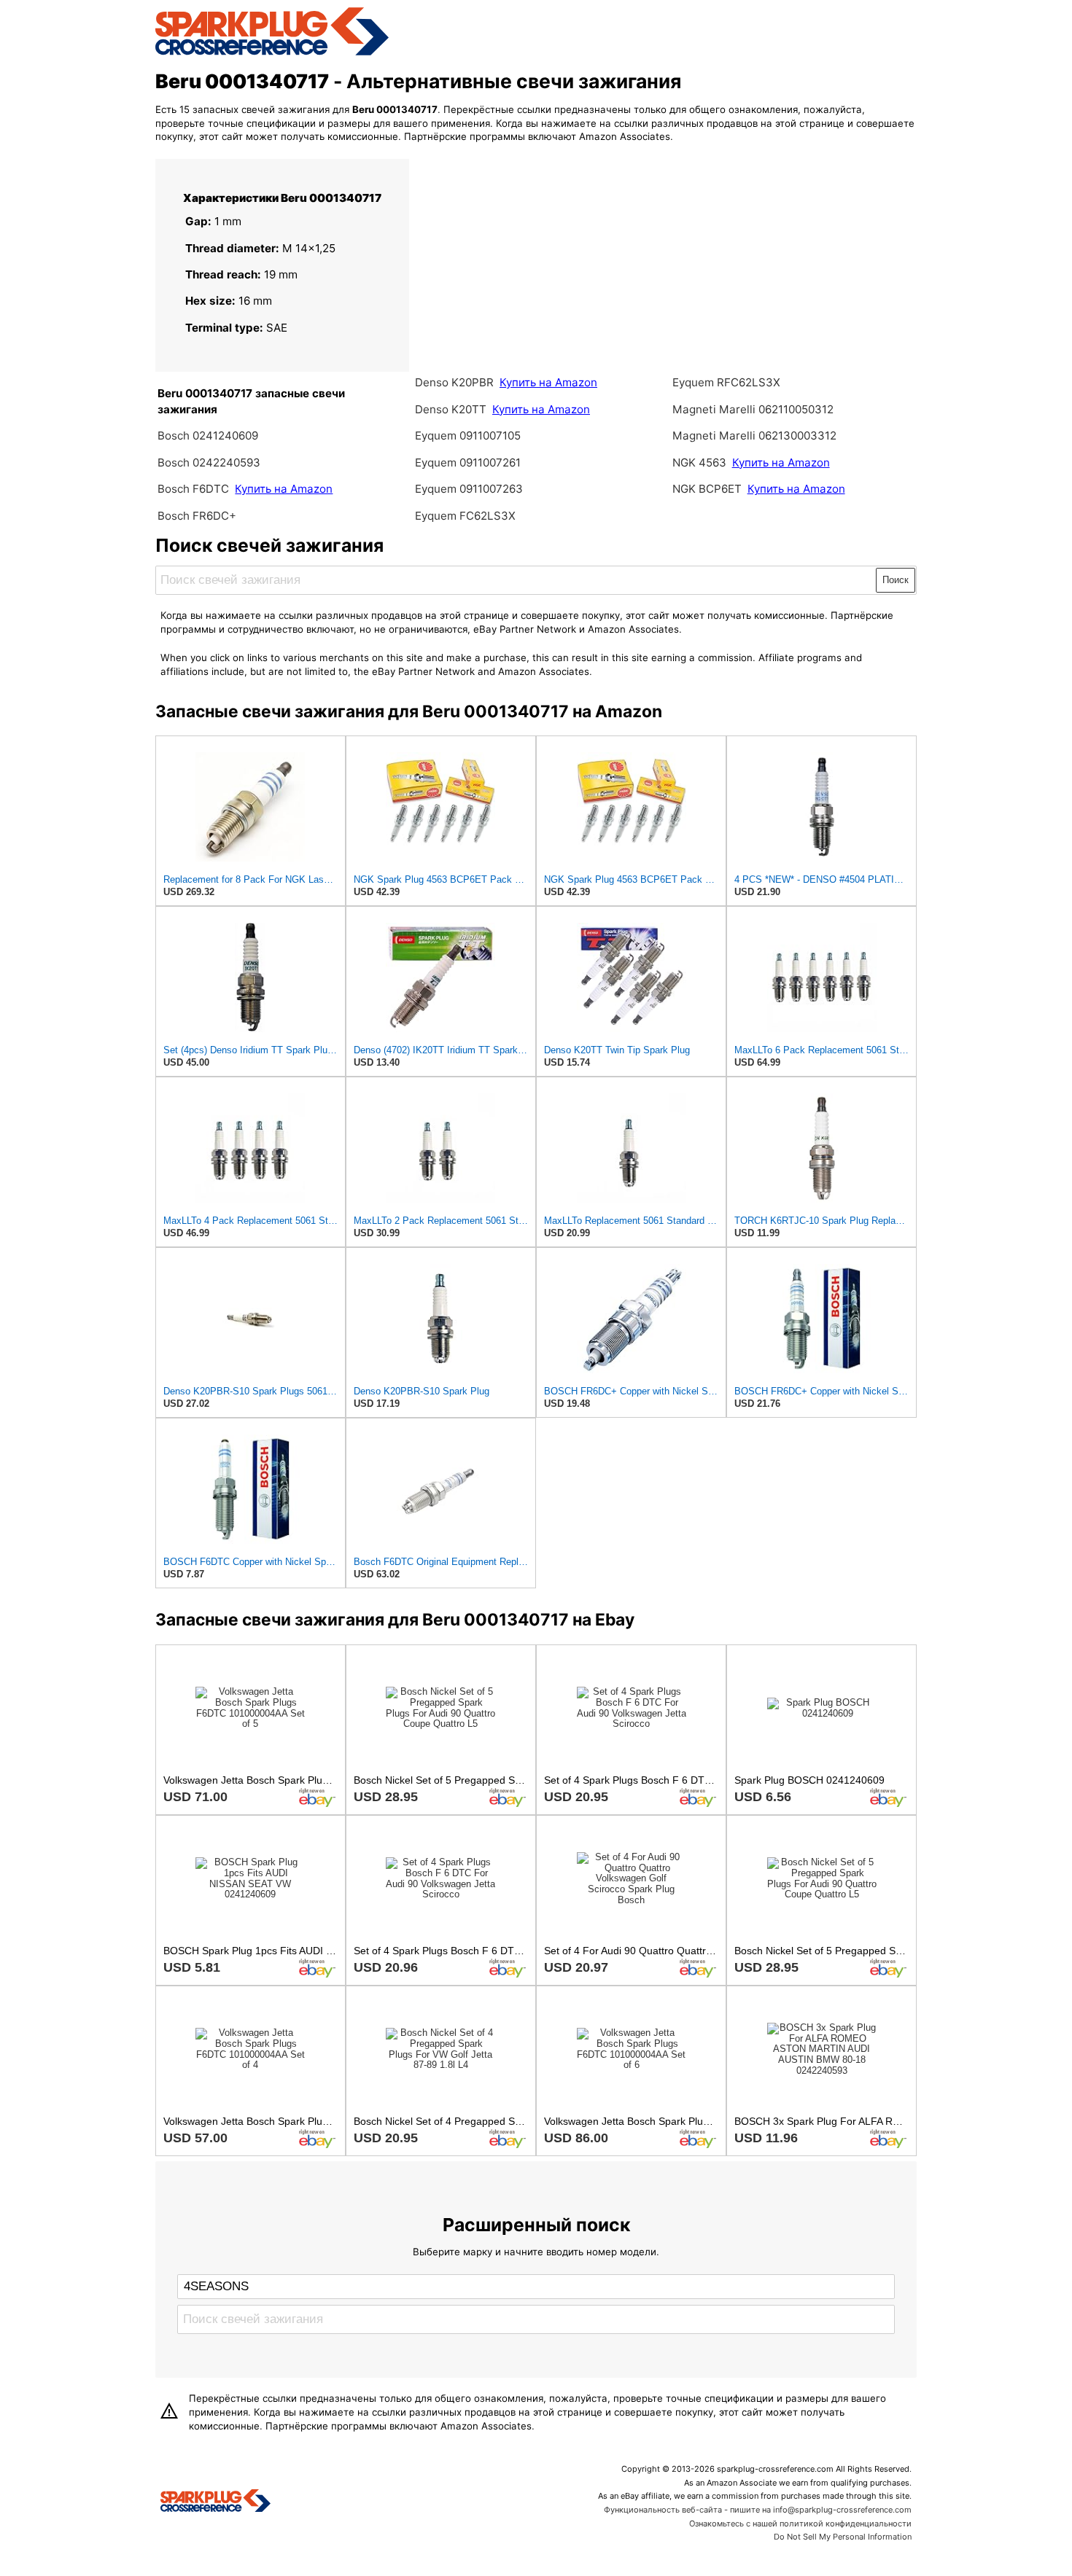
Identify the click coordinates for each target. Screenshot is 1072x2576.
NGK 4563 (701, 462)
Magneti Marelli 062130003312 (754, 436)
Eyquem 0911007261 (468, 462)
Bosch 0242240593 (209, 462)
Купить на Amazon (284, 489)
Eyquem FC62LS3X (465, 516)
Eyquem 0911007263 (469, 489)
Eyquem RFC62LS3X (726, 382)
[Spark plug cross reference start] (215, 2502)
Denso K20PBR (454, 382)
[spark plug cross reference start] (272, 53)
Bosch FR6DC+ (197, 516)
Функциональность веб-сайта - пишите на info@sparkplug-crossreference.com (758, 2510)
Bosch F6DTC (193, 489)
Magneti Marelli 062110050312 (753, 409)
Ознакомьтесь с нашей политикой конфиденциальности (800, 2524)
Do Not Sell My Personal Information (843, 2537)
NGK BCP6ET (707, 489)
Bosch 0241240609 (208, 436)
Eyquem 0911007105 (468, 436)
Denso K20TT (451, 409)
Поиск (896, 580)
